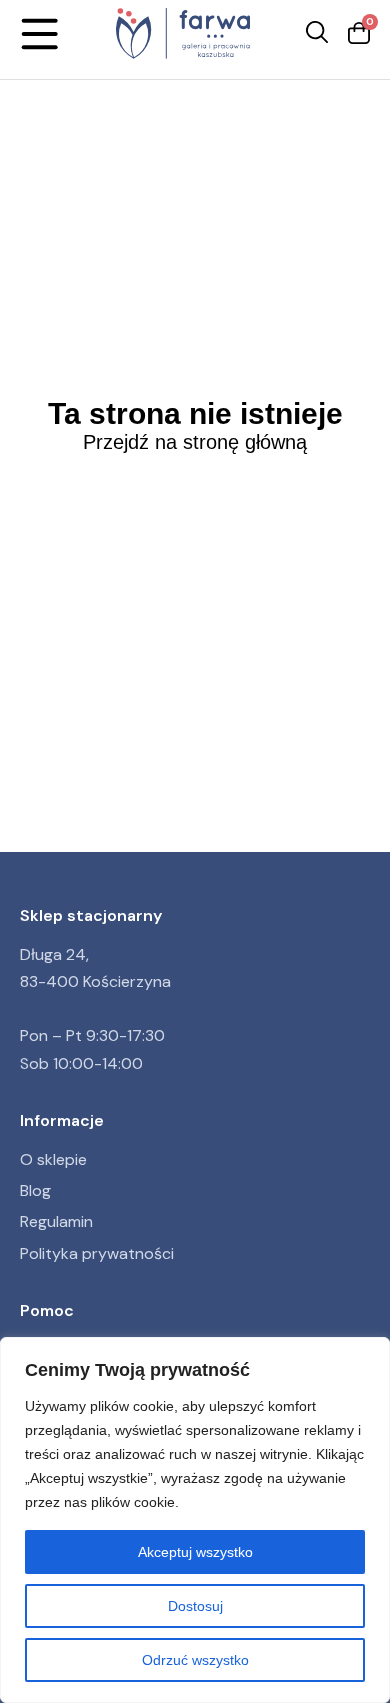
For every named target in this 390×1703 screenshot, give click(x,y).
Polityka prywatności (97, 1253)
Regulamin (56, 1221)
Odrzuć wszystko (195, 1660)
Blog (35, 1190)
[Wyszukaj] (317, 33)
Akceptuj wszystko (195, 1552)
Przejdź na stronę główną (195, 442)
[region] (195, 1520)
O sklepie (53, 1159)
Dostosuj (195, 1606)
